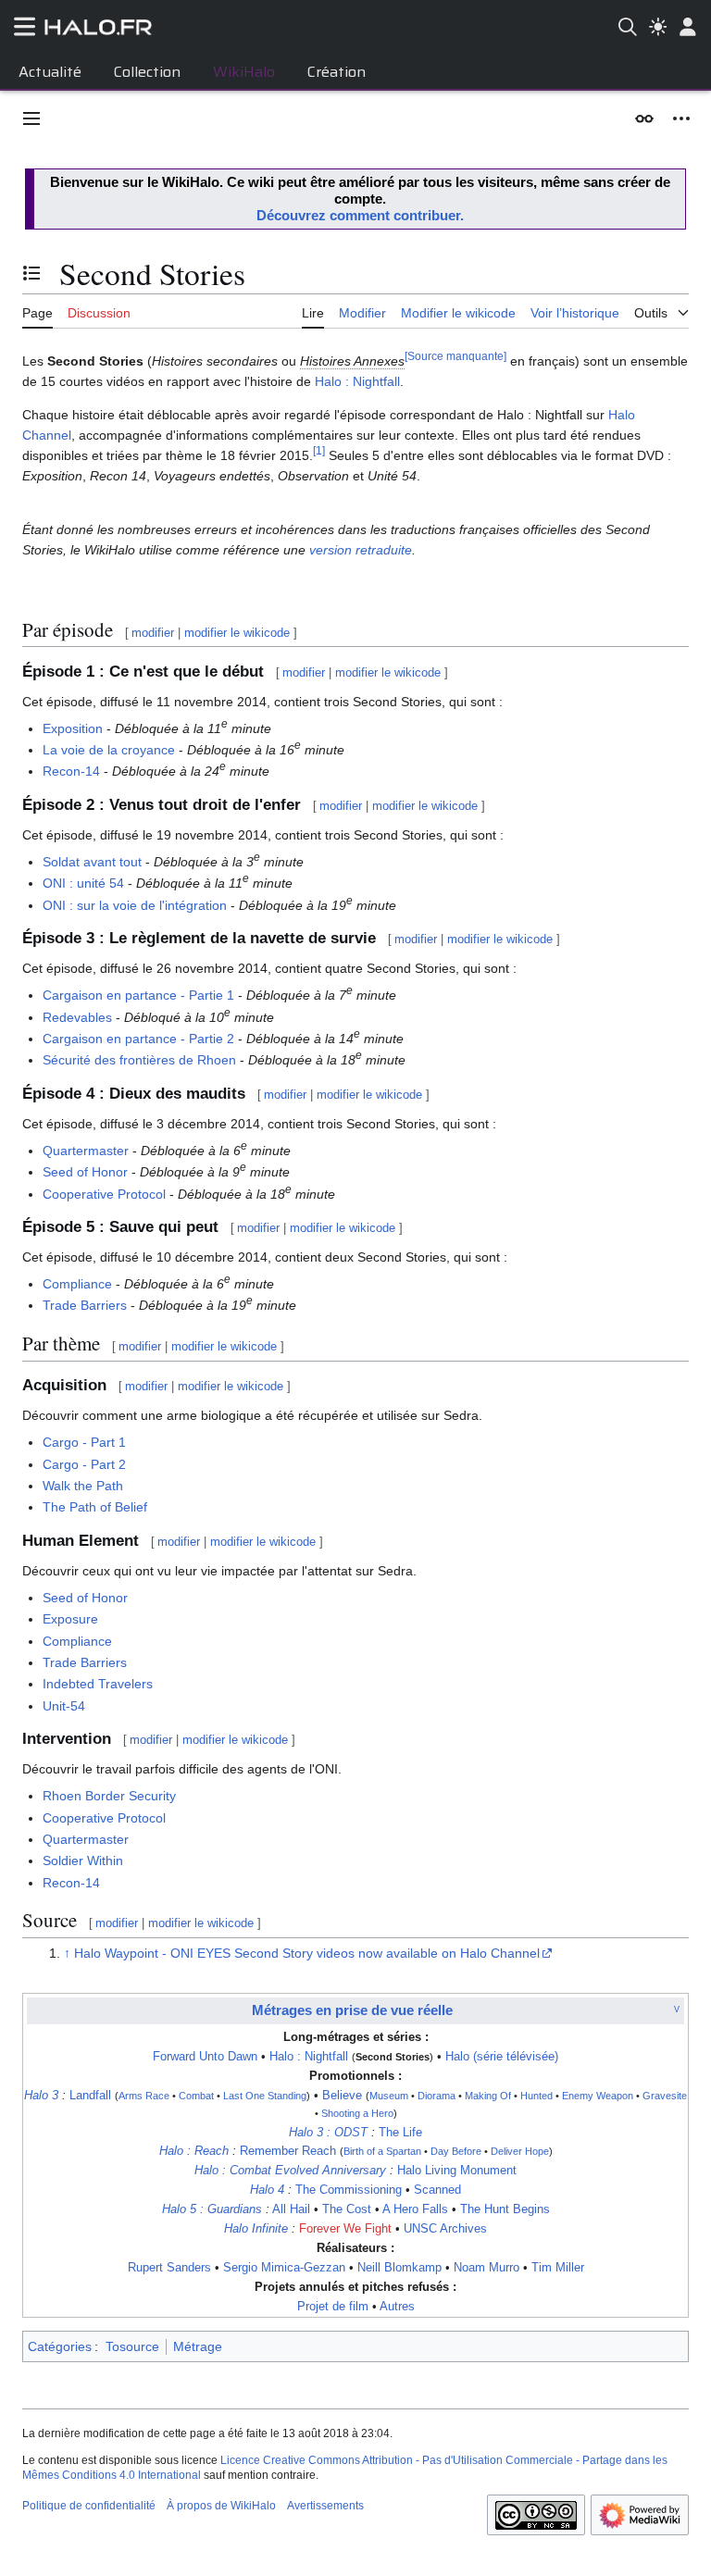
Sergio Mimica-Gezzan (284, 2268)
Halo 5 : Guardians (212, 2209)
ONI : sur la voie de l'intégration (135, 905)
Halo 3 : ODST (328, 2133)
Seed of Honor (85, 1172)
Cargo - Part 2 (84, 1464)
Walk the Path (83, 1486)
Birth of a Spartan (382, 2151)
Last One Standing (265, 2096)
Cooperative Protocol (104, 1194)
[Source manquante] (455, 357)
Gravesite (665, 2096)
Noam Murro (486, 2268)
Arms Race (144, 2096)
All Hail (291, 2209)
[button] (31, 118)
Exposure (70, 1619)
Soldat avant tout (92, 862)
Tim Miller (558, 2268)
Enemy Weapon (598, 2096)
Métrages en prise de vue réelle (352, 2010)
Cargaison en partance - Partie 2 (138, 1039)
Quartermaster (86, 1151)
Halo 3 (41, 2096)
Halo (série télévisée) (502, 2057)
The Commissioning (349, 2190)
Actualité (50, 72)
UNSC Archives (445, 2229)
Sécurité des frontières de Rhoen (139, 1060)
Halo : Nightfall (357, 381)
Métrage (198, 2346)
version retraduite (361, 550)
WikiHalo (244, 72)
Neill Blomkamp (399, 2268)
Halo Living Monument (457, 2171)
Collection (147, 72)
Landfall (90, 2096)
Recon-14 (71, 771)
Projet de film (333, 2307)
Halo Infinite (256, 2229)
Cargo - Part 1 (84, 1442)
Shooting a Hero (357, 2113)
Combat (196, 2096)
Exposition (73, 728)
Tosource (132, 2346)
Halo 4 (267, 2190)
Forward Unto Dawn (205, 2057)
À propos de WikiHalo (221, 2506)
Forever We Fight (345, 2229)
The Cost (347, 2209)
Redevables (77, 1017)
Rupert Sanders (169, 2268)
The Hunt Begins (505, 2209)
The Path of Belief (95, 1507)
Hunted (536, 2096)
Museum (389, 2096)
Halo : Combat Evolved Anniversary (290, 2171)
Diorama (437, 2096)
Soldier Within (83, 1860)
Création (337, 72)
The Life (400, 2133)
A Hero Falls (415, 2209)
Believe (342, 2096)
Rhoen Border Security (109, 1796)
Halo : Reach (194, 2151)
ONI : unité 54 (83, 883)
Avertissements (325, 2506)
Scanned (437, 2190)
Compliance (77, 1284)
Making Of (488, 2096)
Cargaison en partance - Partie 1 (138, 995)
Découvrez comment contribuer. (360, 215)
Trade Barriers (85, 1305)
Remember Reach (288, 2151)
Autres (397, 2307)
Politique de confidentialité (89, 2506)
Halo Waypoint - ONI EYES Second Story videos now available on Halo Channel (307, 1953)
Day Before (456, 2151)
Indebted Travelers (98, 1684)
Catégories (60, 2346)
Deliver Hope (520, 2151)
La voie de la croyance (109, 750)
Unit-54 (64, 1706)
